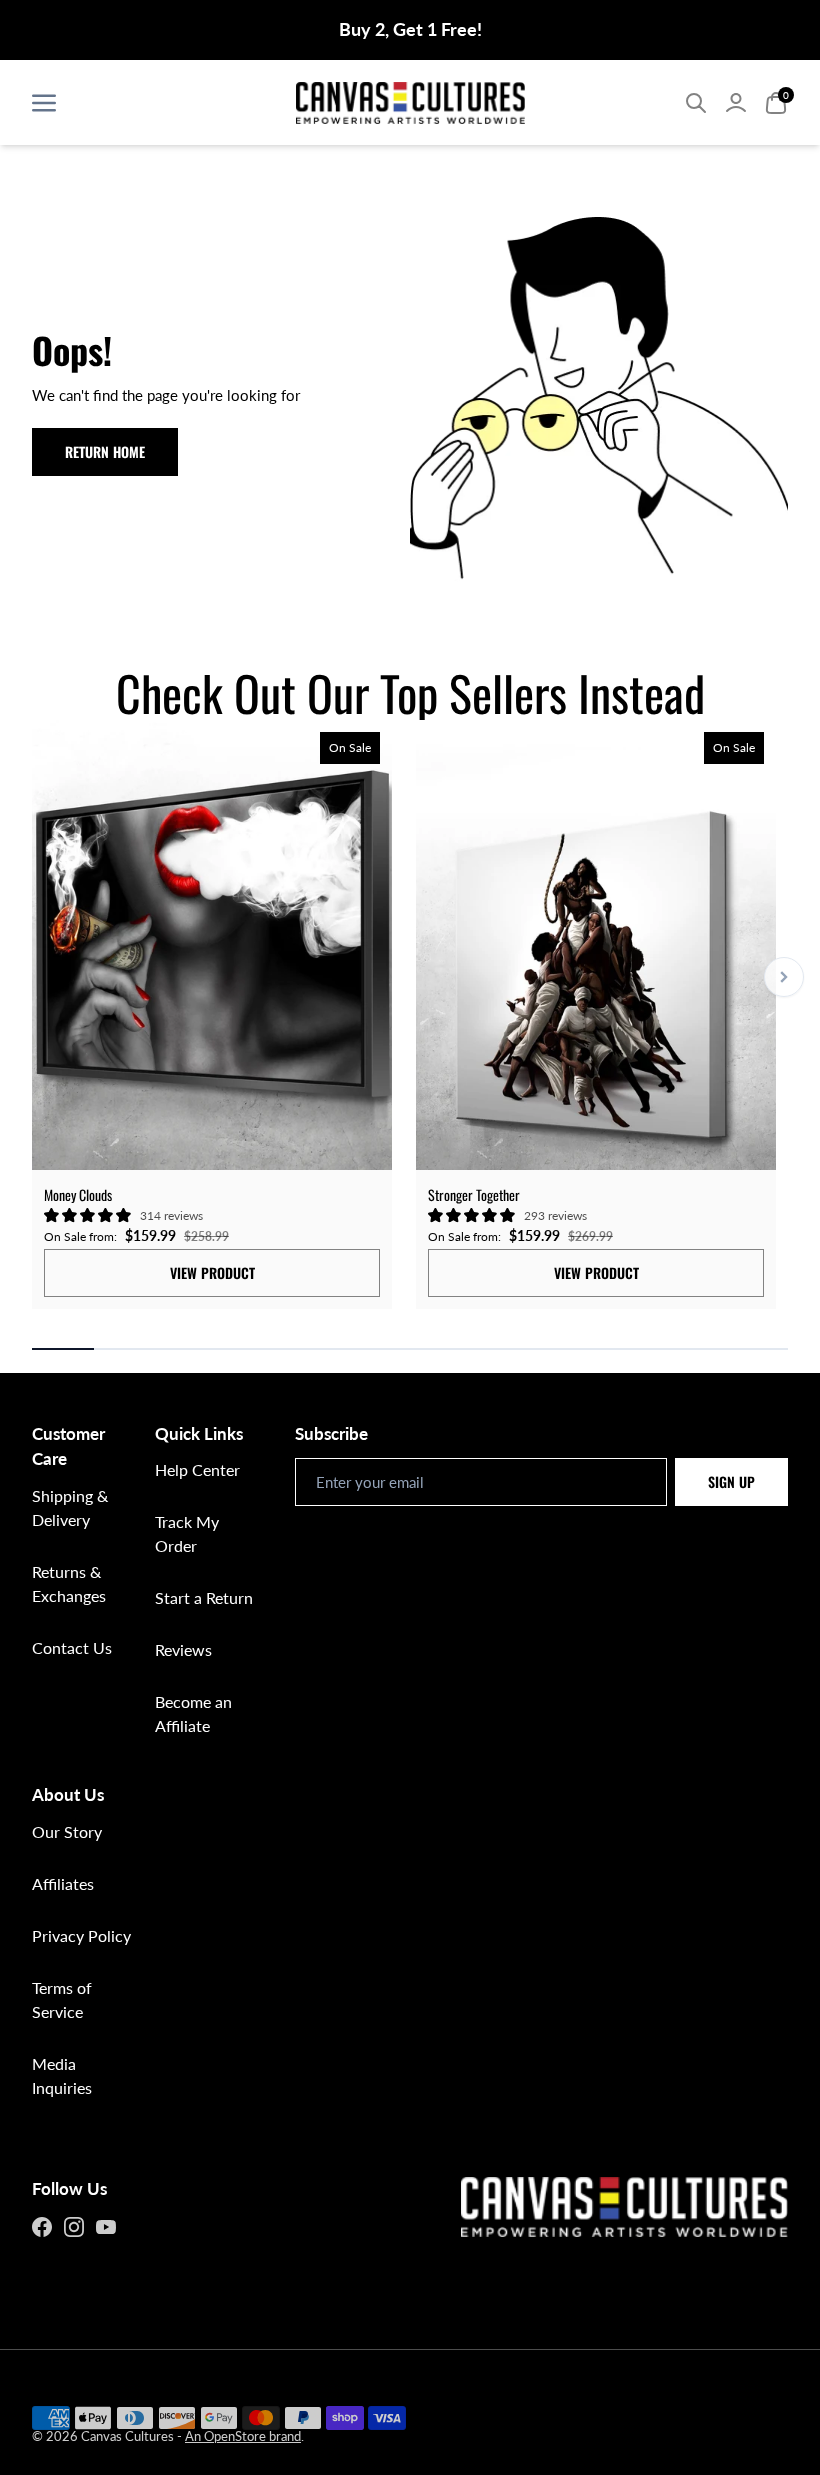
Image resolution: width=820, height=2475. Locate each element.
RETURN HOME (105, 451)
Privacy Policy (81, 1935)
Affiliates (63, 1883)
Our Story (67, 1831)
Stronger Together (474, 1194)
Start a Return (204, 1597)
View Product (212, 1272)
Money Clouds (78, 1194)
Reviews (183, 1649)
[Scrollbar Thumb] (63, 1349)
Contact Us (72, 1647)
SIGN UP (731, 1481)
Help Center (197, 1469)
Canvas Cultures (127, 2436)
